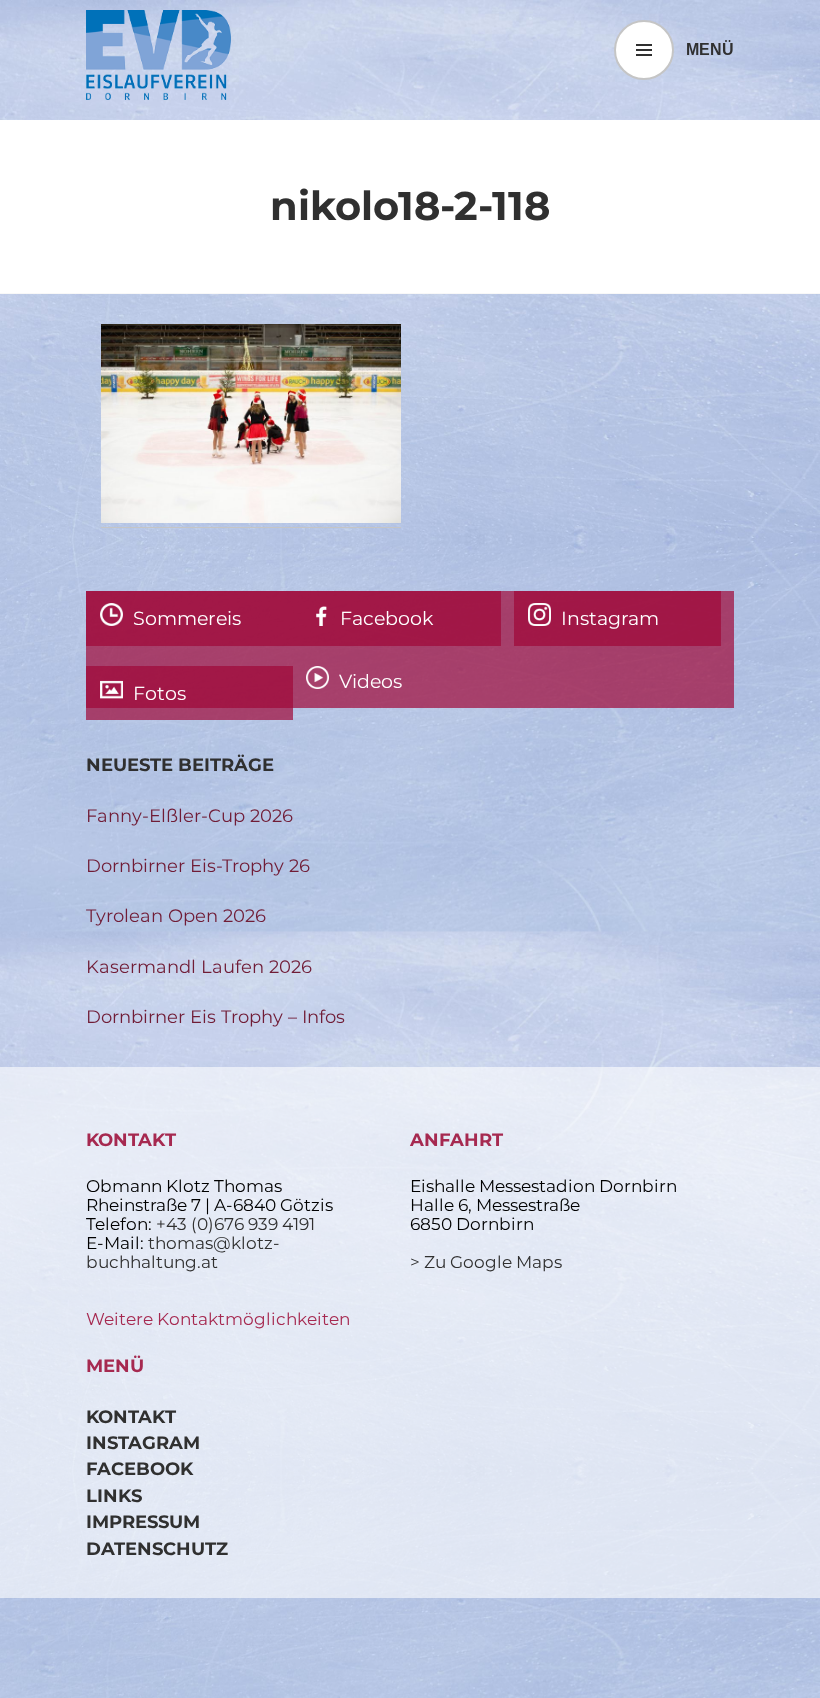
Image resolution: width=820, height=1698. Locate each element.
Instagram (143, 1442)
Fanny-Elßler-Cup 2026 (189, 815)
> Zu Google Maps (486, 1262)
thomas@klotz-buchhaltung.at (183, 1252)
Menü (710, 49)
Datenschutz (157, 1548)
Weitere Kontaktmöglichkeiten (218, 1319)
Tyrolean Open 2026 (176, 915)
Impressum (143, 1521)
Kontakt (131, 1416)
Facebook (139, 1468)
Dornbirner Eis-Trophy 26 (198, 865)
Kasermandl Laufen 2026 (199, 966)
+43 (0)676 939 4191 (235, 1224)
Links (114, 1495)
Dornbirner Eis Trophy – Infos (215, 1016)
